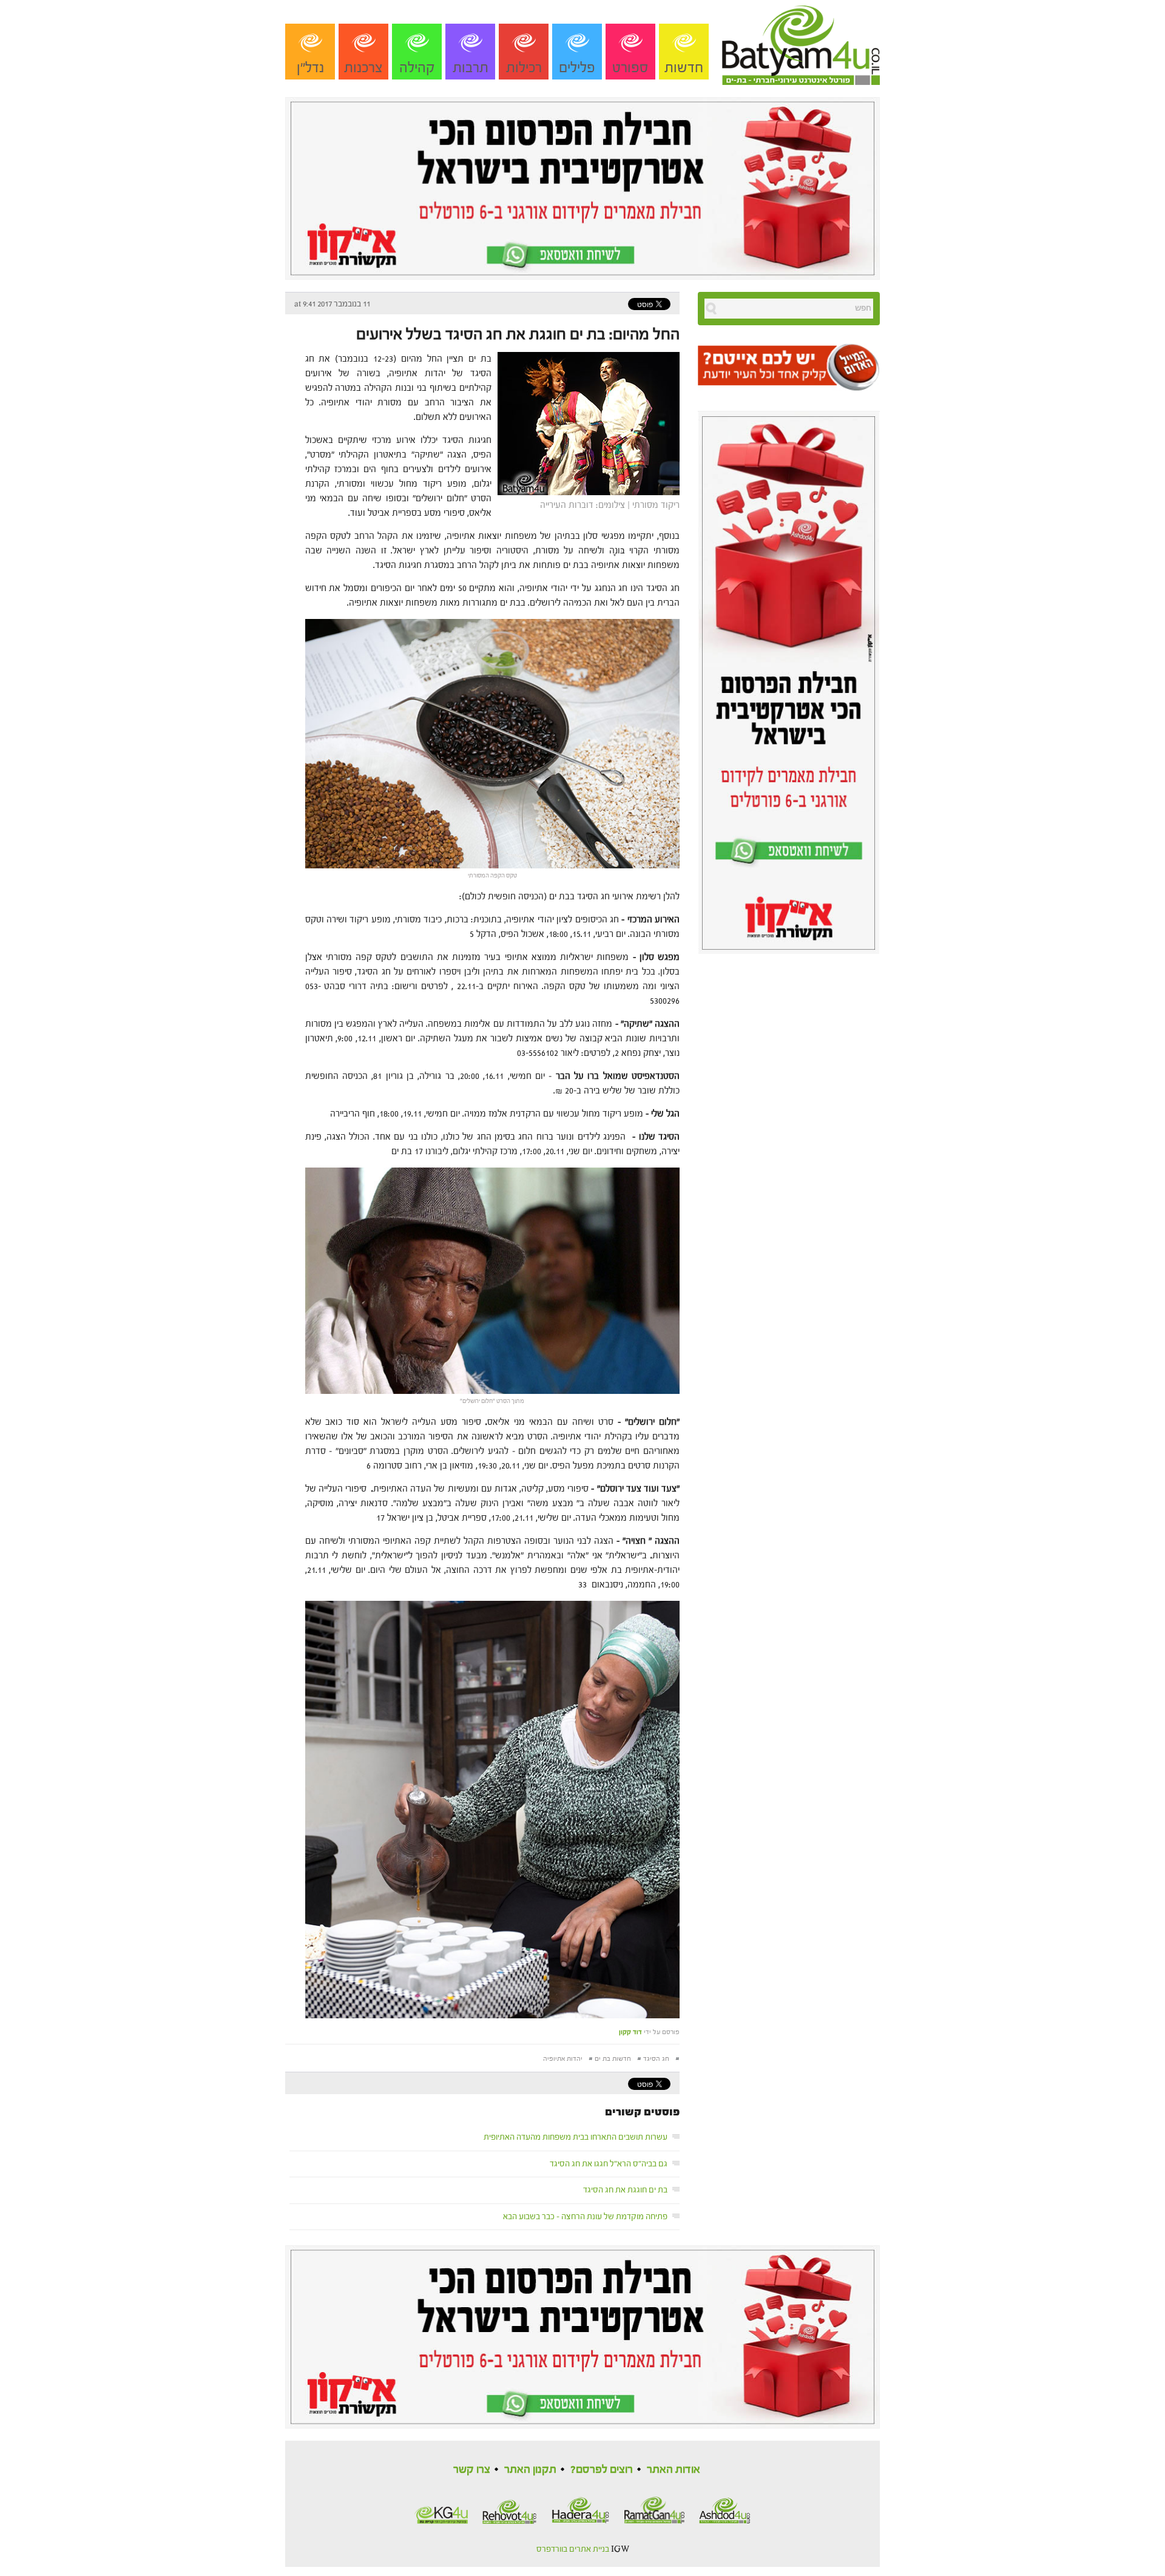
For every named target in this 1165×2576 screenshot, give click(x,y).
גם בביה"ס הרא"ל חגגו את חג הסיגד (609, 2164)
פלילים (577, 68)
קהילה (417, 68)
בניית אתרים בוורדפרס (573, 2549)
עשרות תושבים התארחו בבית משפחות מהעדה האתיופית (576, 2137)
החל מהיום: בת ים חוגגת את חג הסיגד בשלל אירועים (518, 334)
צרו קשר (472, 2470)
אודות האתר (674, 2470)
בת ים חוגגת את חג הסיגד (625, 2190)
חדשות (684, 68)
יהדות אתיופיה (563, 2059)
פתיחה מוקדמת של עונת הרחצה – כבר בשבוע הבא (585, 2217)
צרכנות (363, 68)
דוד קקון (630, 2032)
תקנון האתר (530, 2470)
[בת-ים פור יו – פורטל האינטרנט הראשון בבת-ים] (801, 42)
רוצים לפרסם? (602, 2470)
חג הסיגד (656, 2059)
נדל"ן (310, 68)
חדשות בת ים (613, 2059)
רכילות (524, 68)
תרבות (471, 68)
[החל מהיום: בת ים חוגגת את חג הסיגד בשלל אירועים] (586, 423)
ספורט (630, 68)
